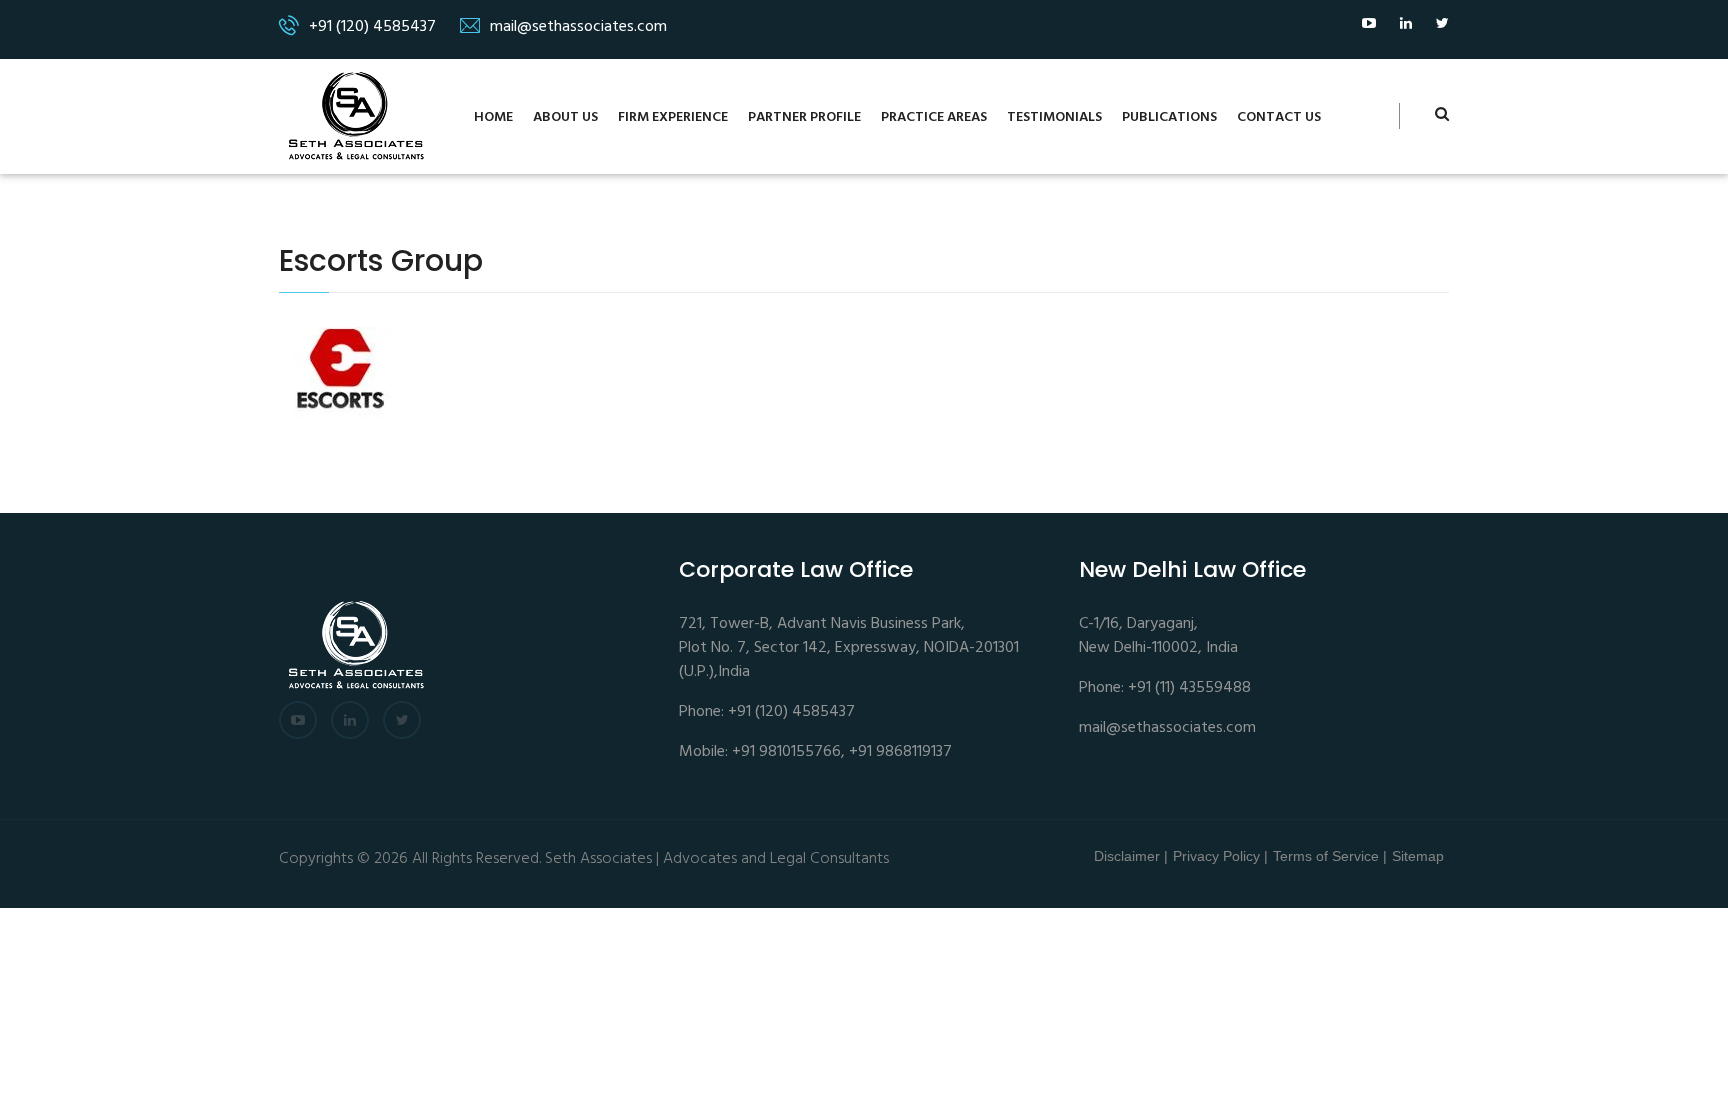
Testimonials (1054, 117)
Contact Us (1279, 117)
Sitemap (1418, 856)
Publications (1169, 117)
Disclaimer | (1131, 856)
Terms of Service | (1330, 856)
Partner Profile (804, 117)
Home (493, 117)
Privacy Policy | (1220, 856)
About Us (565, 117)
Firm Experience (673, 117)
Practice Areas (934, 117)
